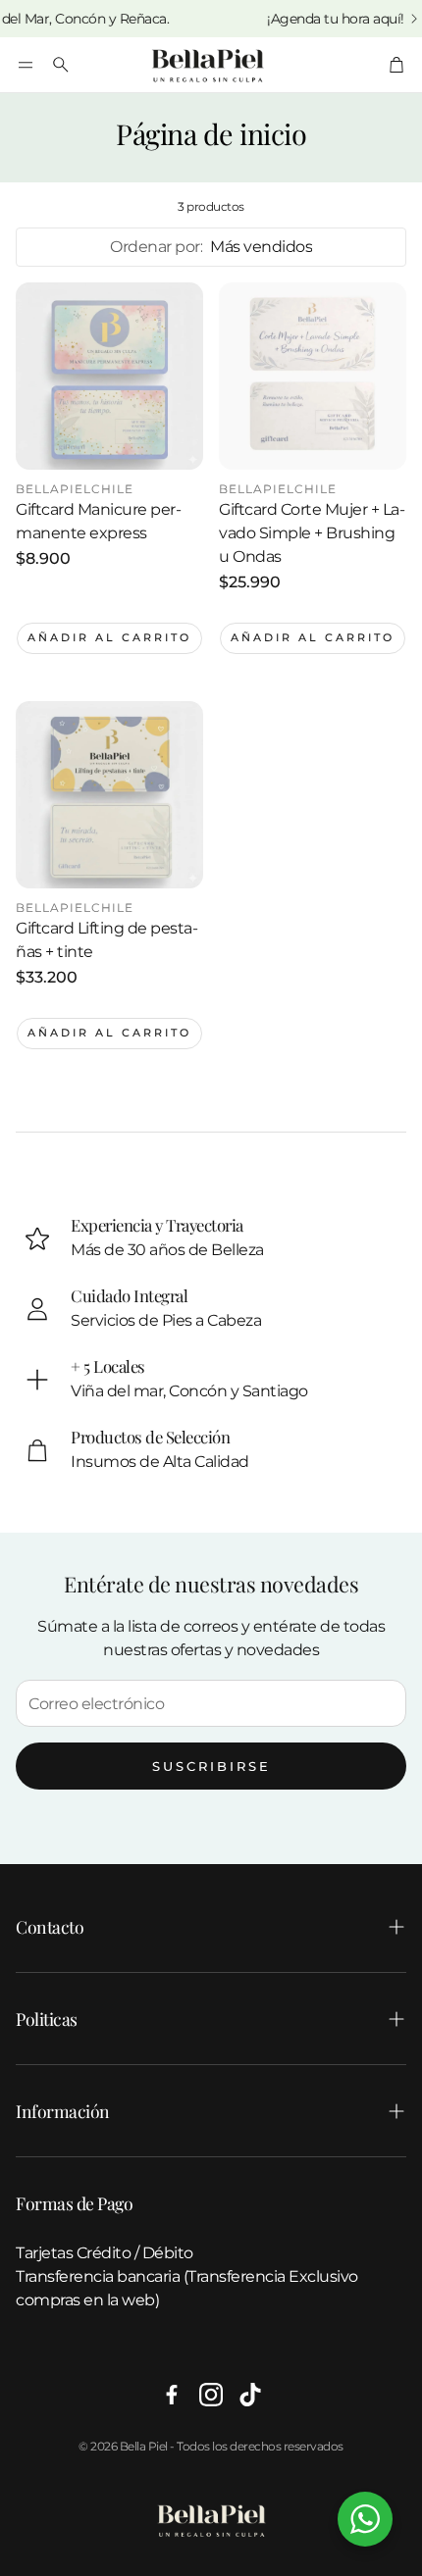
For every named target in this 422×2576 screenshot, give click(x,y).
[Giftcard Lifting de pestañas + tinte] (109, 795)
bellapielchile (75, 489)
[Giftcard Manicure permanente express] (109, 376)
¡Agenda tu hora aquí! (317, 19)
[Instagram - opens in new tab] (211, 2395)
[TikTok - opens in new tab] (250, 2395)
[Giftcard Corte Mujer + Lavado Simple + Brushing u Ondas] (313, 376)
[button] (26, 65)
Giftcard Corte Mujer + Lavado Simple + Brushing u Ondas (312, 533)
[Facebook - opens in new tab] (172, 2395)
